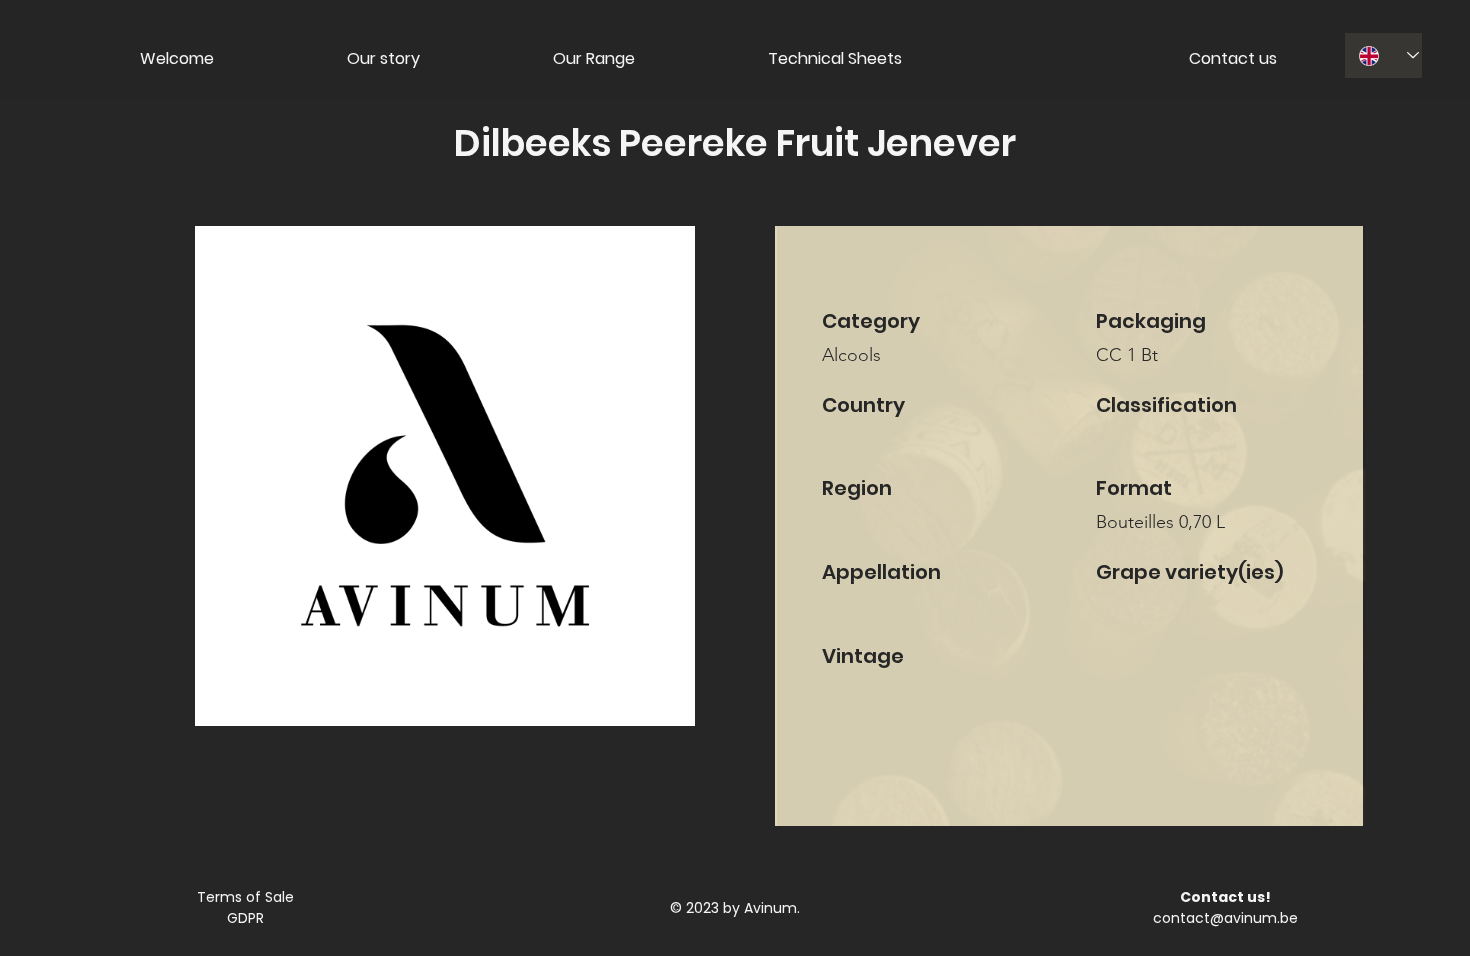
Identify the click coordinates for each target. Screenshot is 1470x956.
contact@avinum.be (1225, 918)
